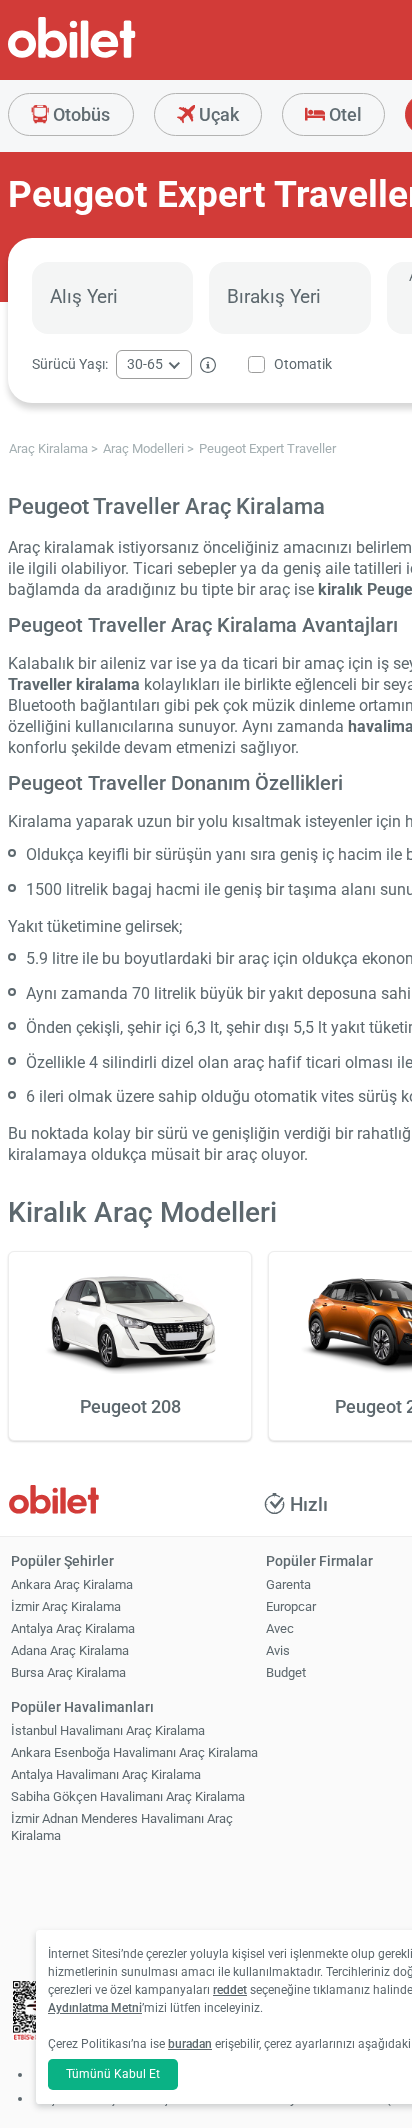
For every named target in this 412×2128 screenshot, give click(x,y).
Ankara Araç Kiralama (72, 1584)
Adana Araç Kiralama (70, 1650)
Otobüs (79, 114)
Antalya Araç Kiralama (73, 1628)
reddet (230, 1990)
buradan (190, 2044)
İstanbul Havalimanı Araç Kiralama (108, 1730)
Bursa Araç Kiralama (68, 1672)
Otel (343, 114)
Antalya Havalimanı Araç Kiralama (106, 1774)
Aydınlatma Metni (95, 2008)
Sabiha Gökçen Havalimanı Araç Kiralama (128, 1796)
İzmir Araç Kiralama (66, 1606)
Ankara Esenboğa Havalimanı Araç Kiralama (134, 1752)
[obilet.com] (120, 55)
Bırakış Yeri (274, 296)
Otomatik (303, 364)
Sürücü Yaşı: (70, 364)
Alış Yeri (84, 296)
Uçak (217, 114)
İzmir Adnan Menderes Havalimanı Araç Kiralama (122, 1827)
